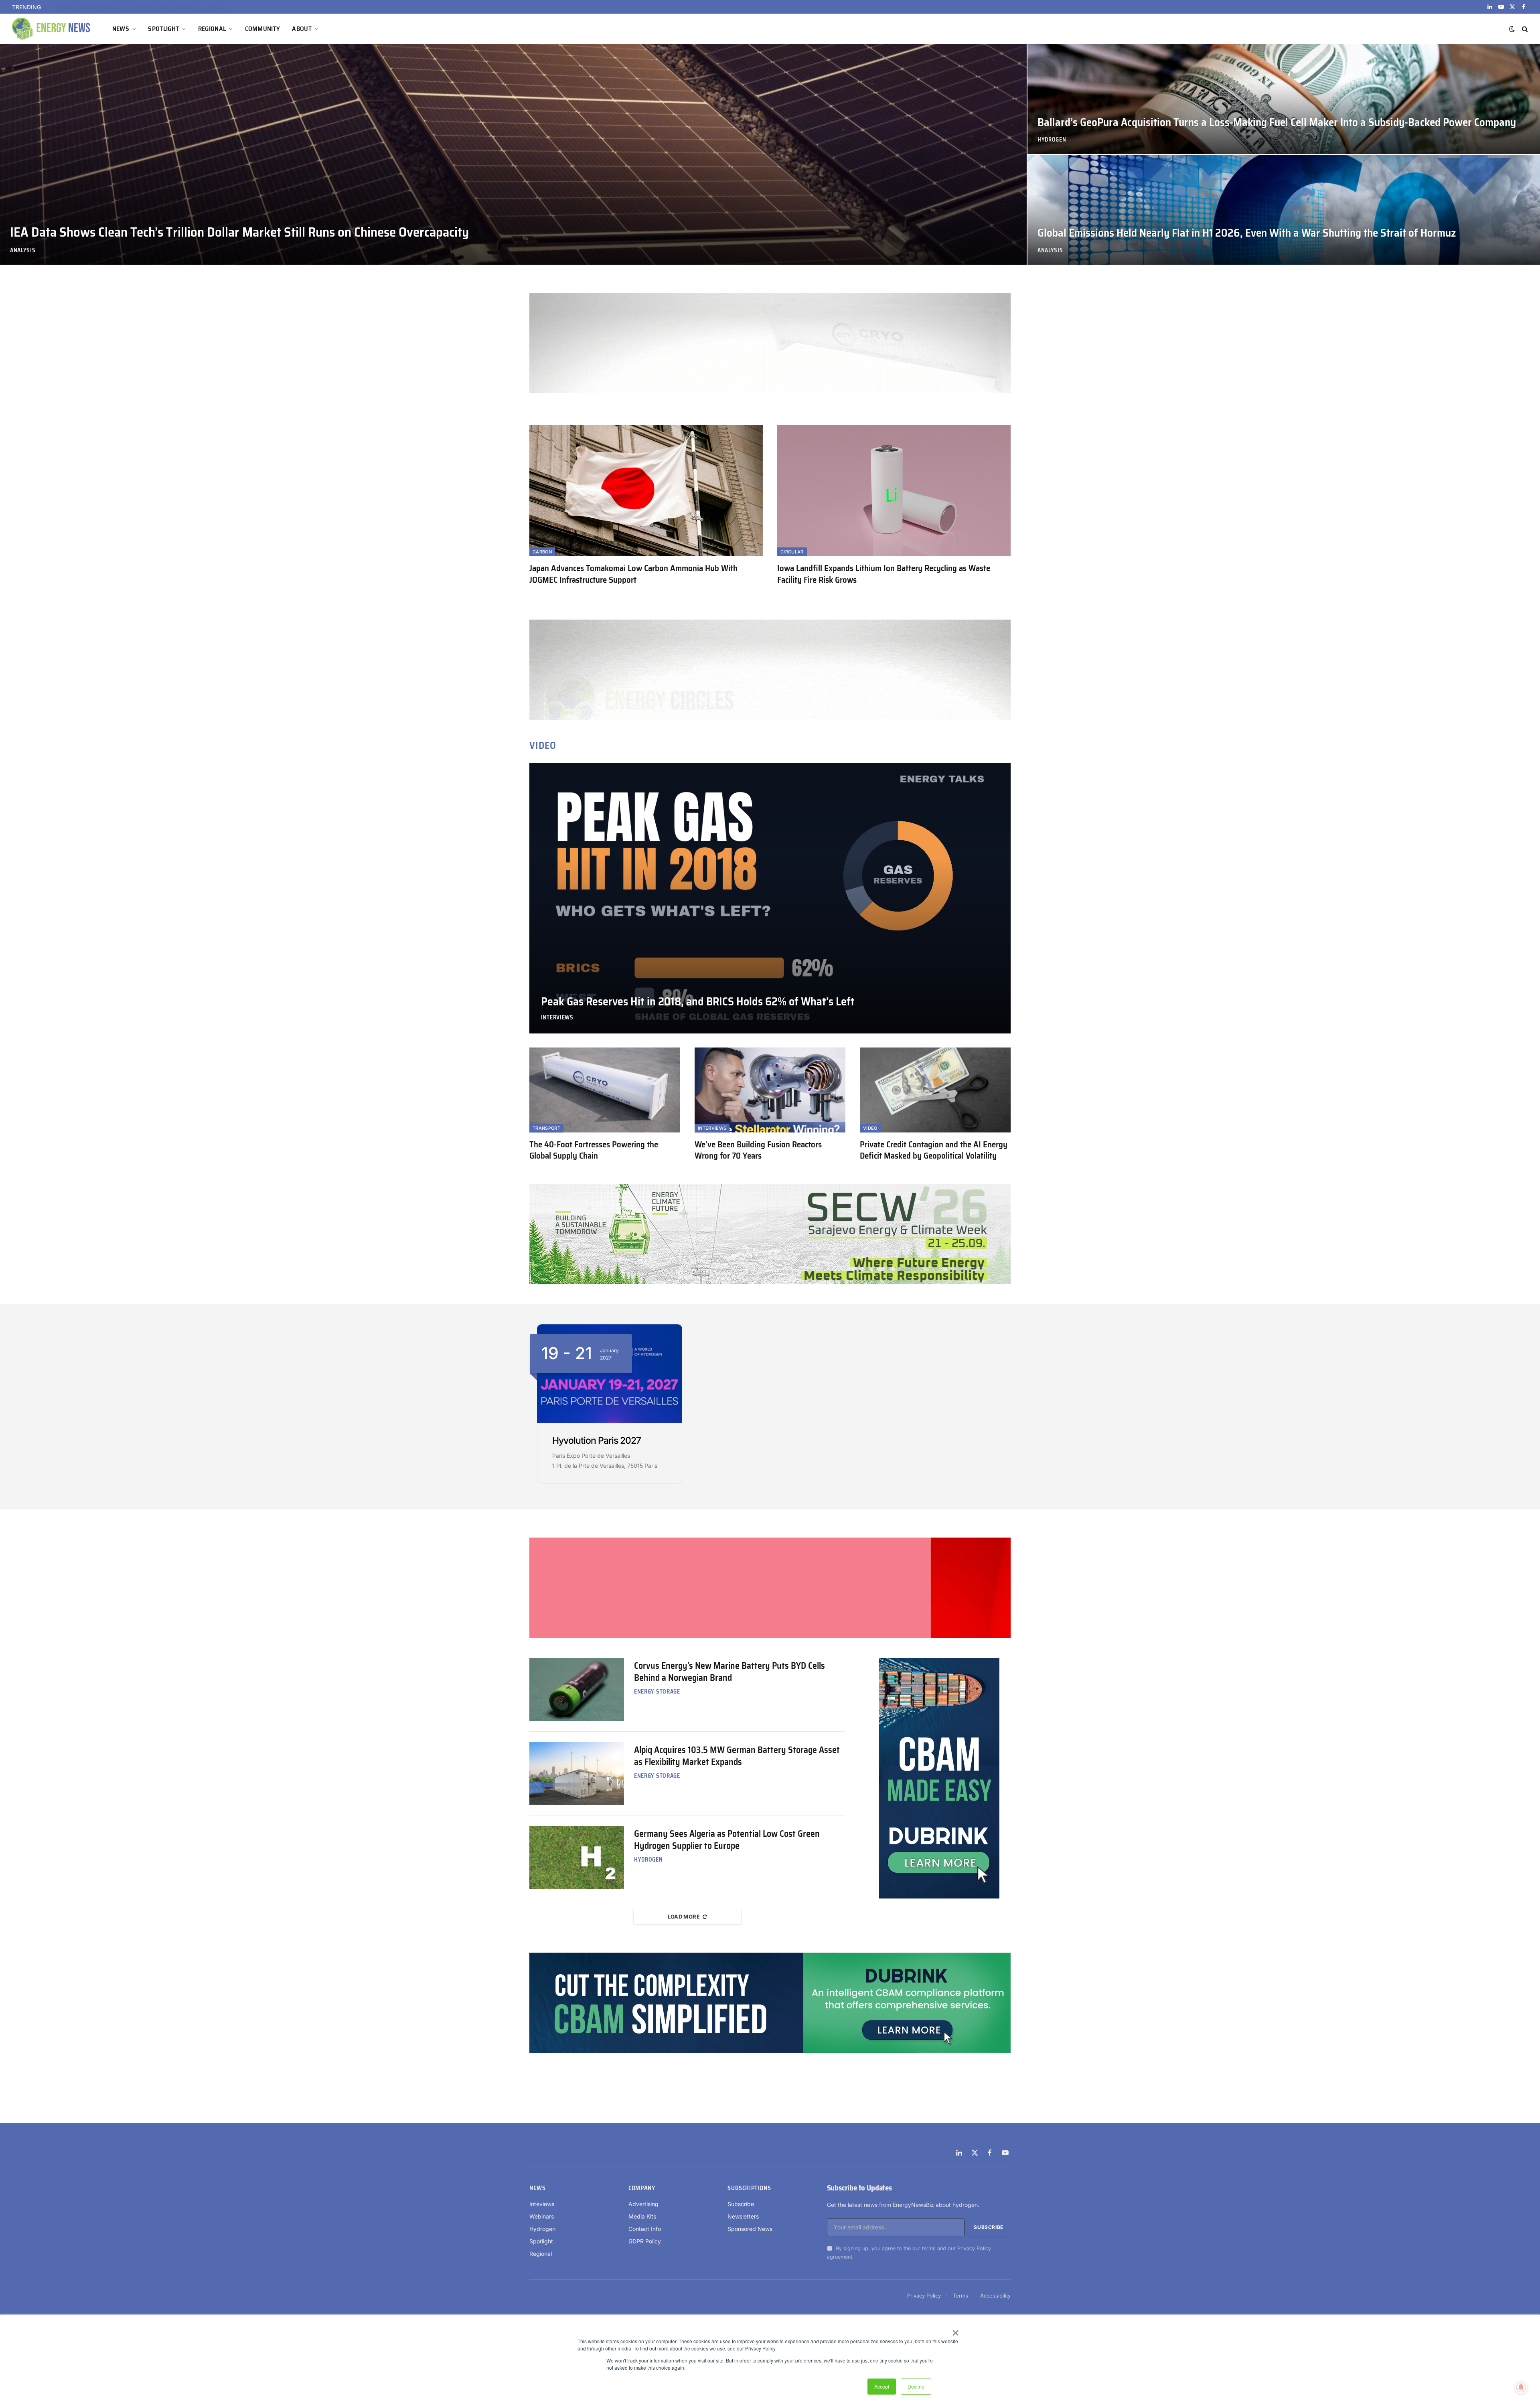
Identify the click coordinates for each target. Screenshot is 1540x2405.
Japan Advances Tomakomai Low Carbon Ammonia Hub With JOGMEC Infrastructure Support (633, 574)
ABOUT (302, 29)
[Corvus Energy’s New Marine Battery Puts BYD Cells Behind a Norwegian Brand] (577, 1689)
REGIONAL (212, 29)
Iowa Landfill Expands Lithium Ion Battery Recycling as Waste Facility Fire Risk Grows (884, 574)
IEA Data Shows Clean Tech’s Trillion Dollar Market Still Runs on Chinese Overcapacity (239, 232)
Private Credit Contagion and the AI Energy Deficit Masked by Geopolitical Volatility (934, 1150)
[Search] (1524, 29)
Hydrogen (1052, 140)
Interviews (557, 1018)
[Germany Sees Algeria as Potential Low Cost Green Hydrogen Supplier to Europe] (577, 1857)
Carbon (542, 552)
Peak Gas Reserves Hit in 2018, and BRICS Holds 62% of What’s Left (698, 1002)
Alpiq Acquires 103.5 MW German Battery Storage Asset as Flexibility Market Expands (737, 1756)
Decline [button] (916, 2386)
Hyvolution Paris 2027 (597, 1441)
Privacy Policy (974, 2248)
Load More (684, 1917)
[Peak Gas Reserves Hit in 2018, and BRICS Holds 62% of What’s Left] (770, 898)
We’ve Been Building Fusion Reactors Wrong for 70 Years (758, 1150)
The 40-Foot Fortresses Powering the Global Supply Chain (594, 1150)
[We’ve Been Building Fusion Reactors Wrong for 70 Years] (770, 1090)
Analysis (23, 250)
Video (870, 1128)
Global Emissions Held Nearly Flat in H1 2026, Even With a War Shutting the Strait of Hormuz (1247, 233)
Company (642, 2188)
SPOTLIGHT (163, 29)
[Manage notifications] (1521, 2387)
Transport (546, 1128)
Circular (792, 552)
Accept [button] (882, 2386)
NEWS (121, 29)
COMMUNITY (263, 29)
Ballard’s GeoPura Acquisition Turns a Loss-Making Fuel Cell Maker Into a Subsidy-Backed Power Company (145, 7)
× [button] (955, 2330)
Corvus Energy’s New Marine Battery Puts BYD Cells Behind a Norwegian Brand (729, 1672)
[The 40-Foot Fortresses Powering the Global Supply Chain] (605, 1090)
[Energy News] (52, 29)
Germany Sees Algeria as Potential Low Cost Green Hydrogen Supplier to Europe (727, 1840)
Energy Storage (657, 1692)
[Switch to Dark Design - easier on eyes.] (1512, 29)
